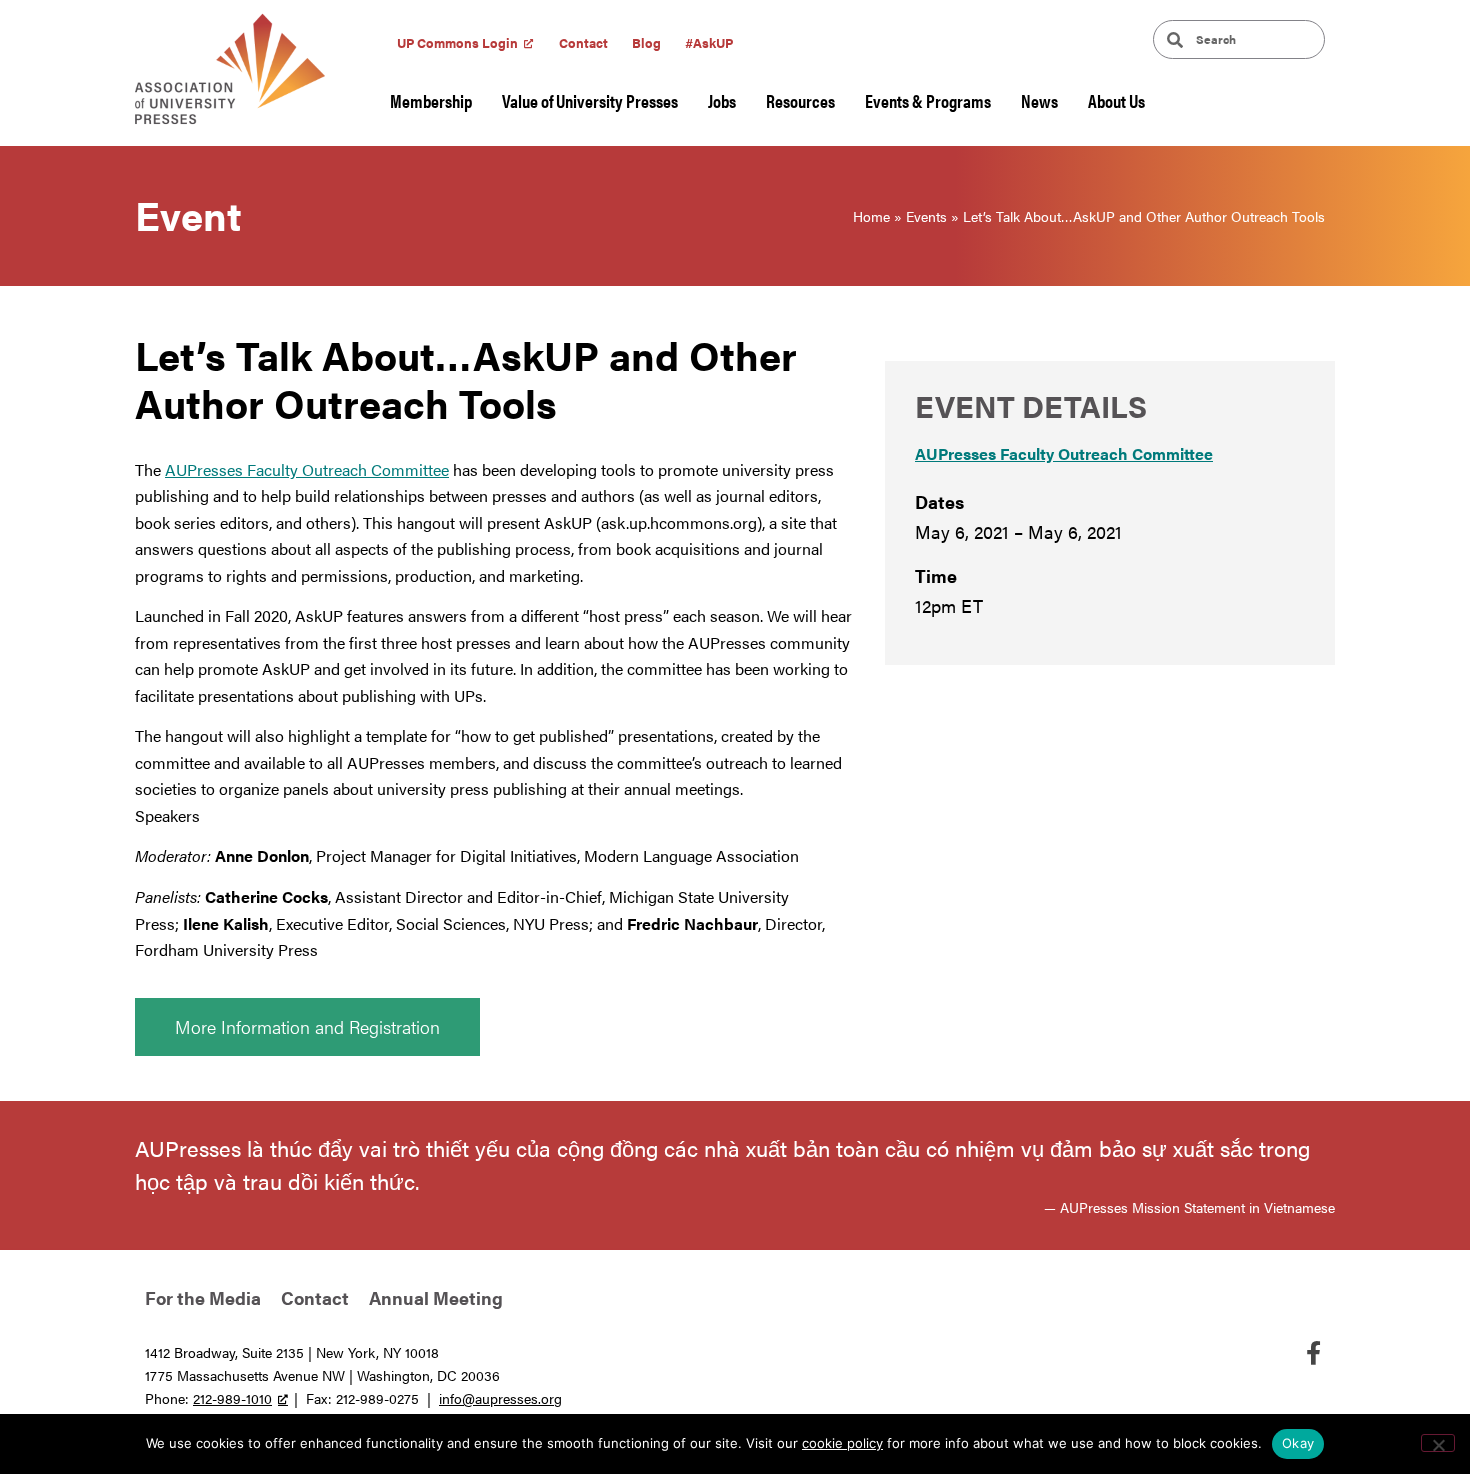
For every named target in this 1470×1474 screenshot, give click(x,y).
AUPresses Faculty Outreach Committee (307, 469)
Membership (431, 100)
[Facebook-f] (1313, 1353)
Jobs (722, 100)
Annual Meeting (436, 1297)
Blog (646, 42)
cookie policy (842, 1443)
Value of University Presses (590, 100)
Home (871, 216)
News (1039, 100)
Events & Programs (928, 100)
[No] (1438, 1443)
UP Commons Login (457, 42)
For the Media (203, 1297)
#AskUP (709, 42)
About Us (1116, 100)
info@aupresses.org (500, 1398)
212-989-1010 (232, 1398)
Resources (800, 100)
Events (926, 216)
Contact (583, 42)
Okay (1298, 1443)
